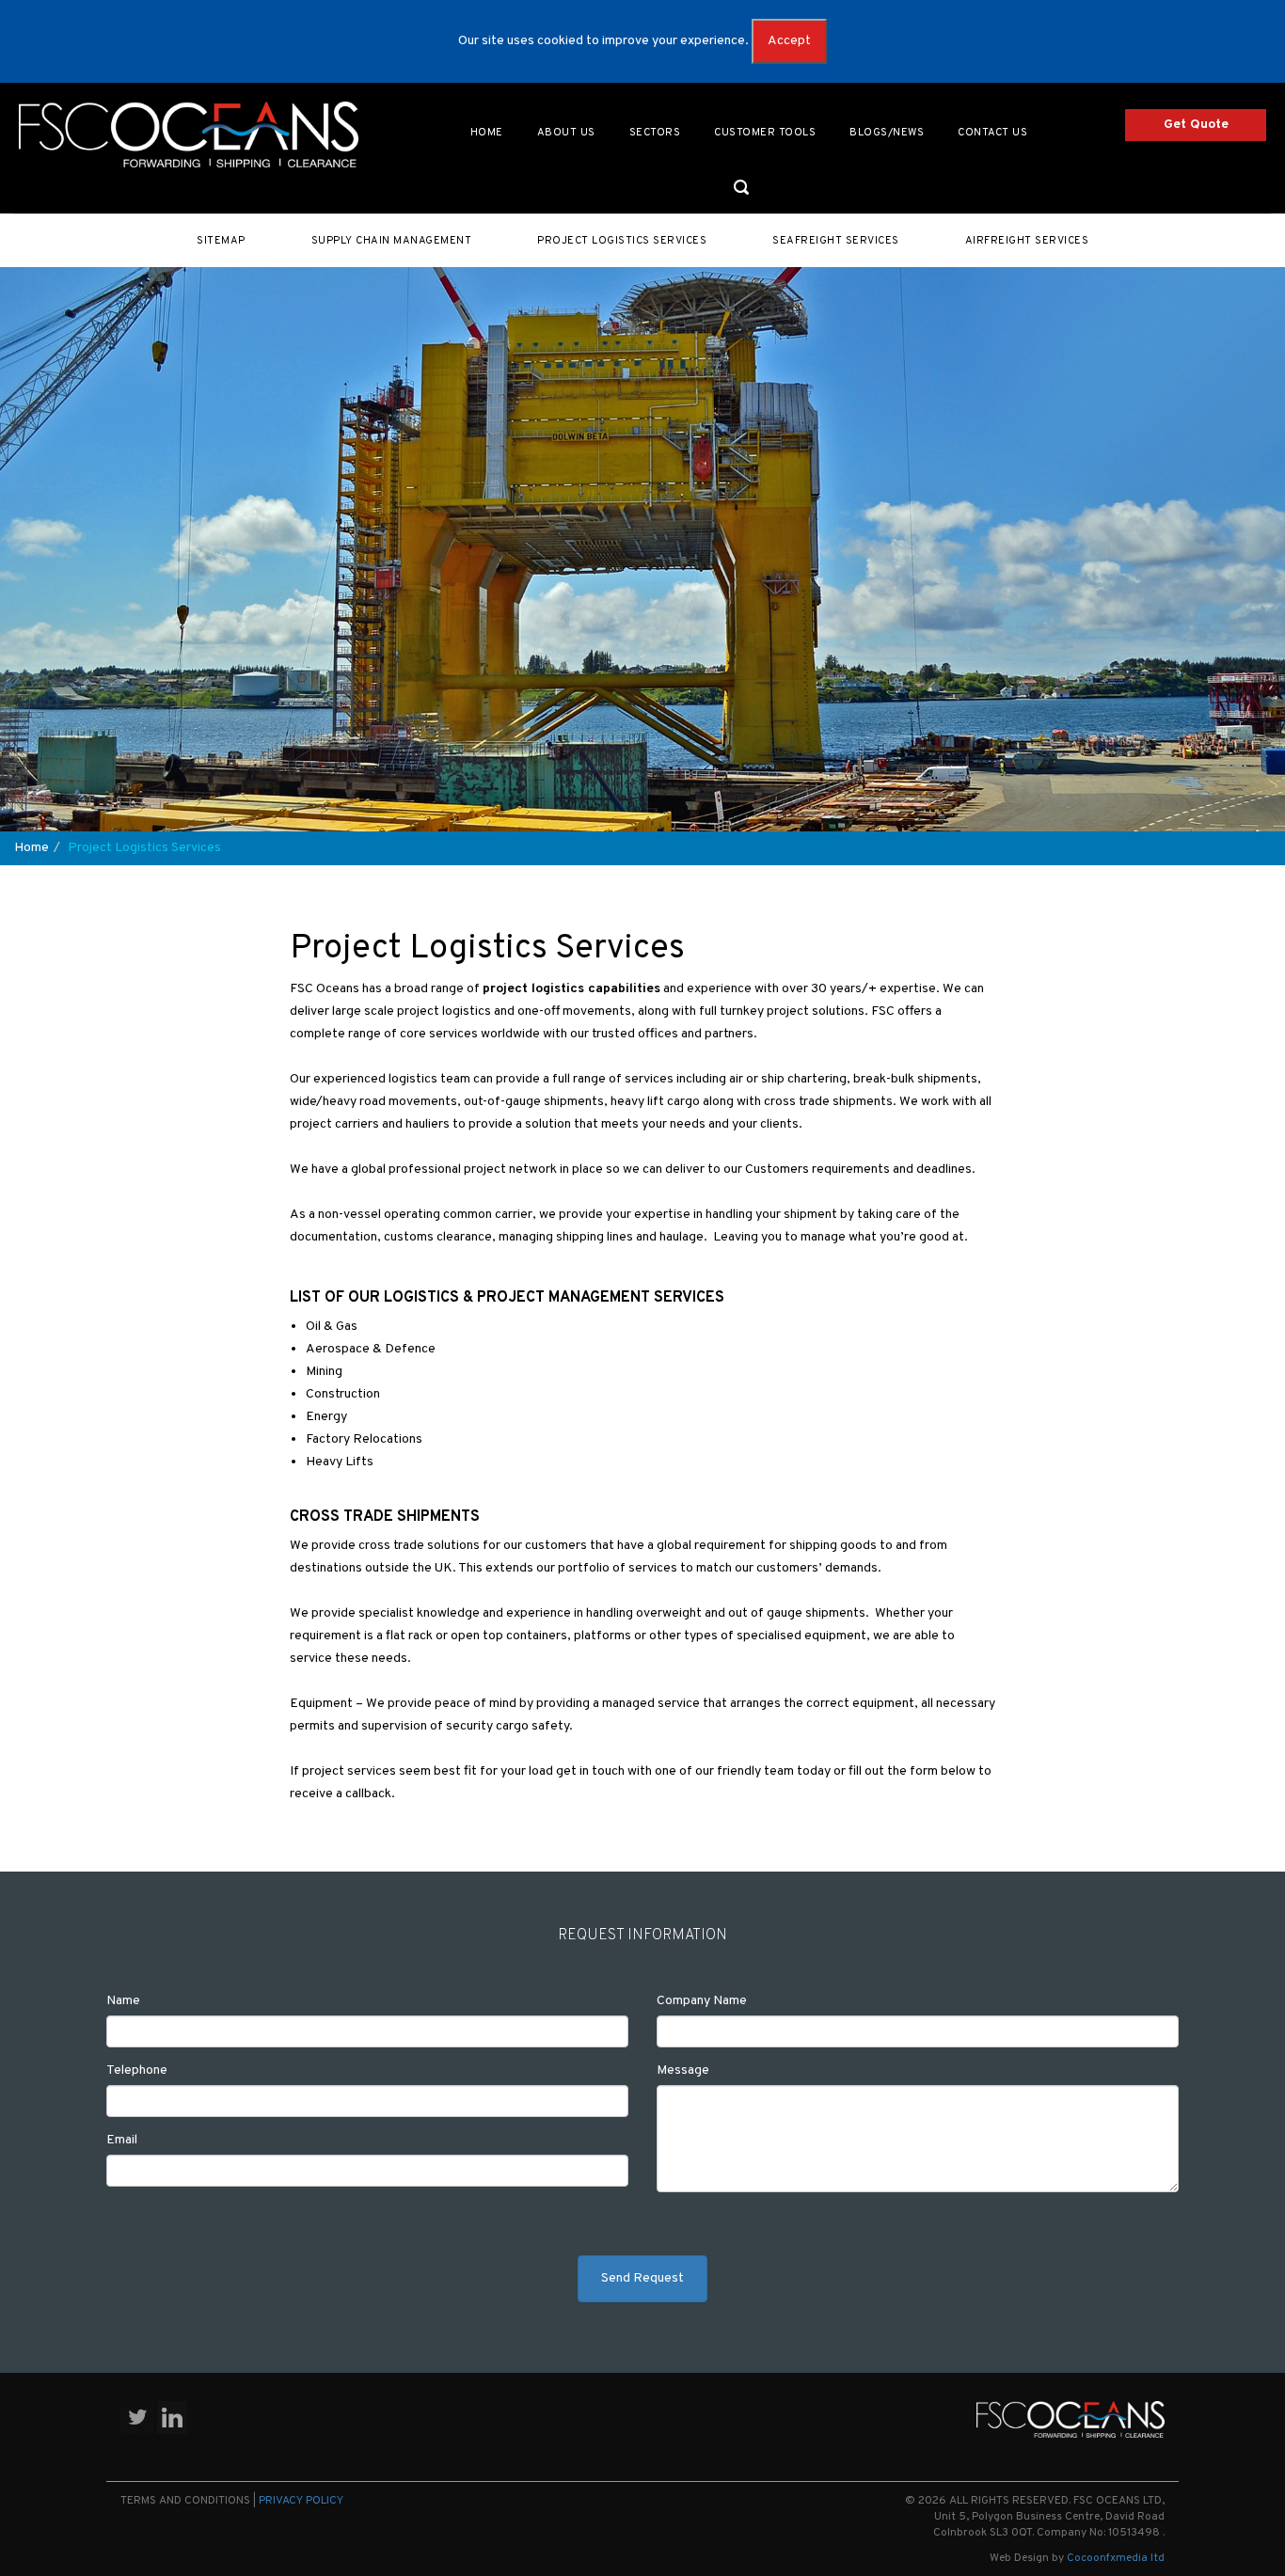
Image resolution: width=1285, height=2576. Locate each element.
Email (122, 2140)
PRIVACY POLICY (301, 2501)
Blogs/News (887, 133)
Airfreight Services (1027, 241)
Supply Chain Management (392, 241)
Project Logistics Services (622, 241)
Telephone (137, 2070)
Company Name (702, 2001)
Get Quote (1196, 125)
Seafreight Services (836, 241)
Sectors (655, 133)
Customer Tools (765, 133)
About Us (566, 133)
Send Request (642, 2278)
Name (123, 2001)
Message (683, 2070)
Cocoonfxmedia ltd (1116, 2558)
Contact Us (992, 133)
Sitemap (221, 241)
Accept (789, 41)
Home (487, 133)
